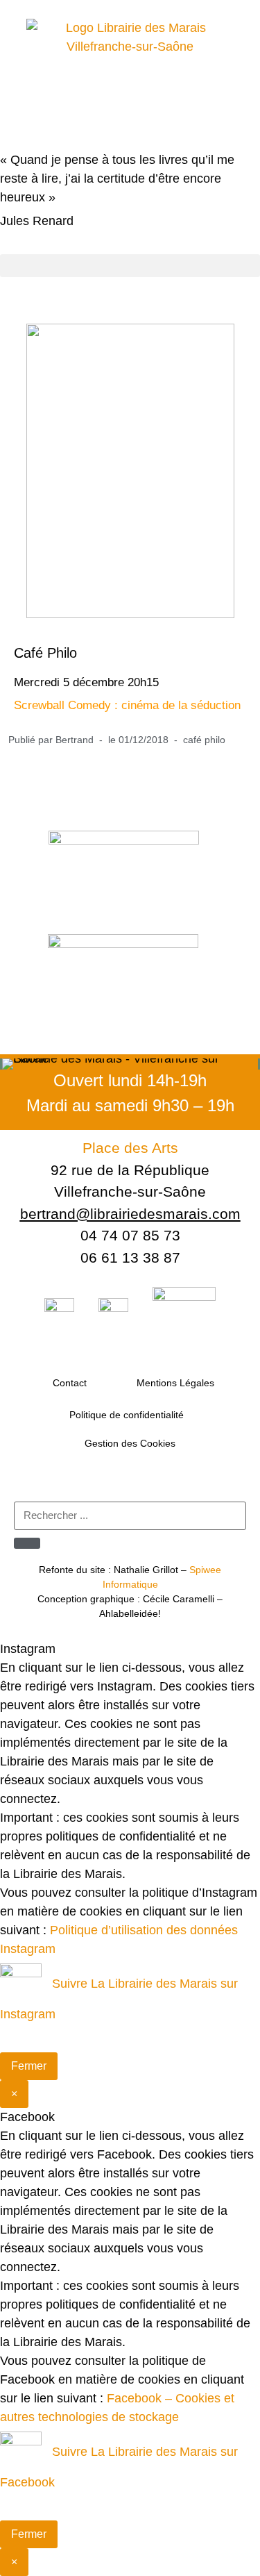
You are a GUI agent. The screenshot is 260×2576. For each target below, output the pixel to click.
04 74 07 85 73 (130, 1235)
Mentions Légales (175, 1383)
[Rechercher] (27, 1543)
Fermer (29, 2066)
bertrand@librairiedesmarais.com (130, 1214)
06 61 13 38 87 (130, 1257)
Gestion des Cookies (130, 1443)
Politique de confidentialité (127, 1415)
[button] (130, 266)
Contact (70, 1383)
